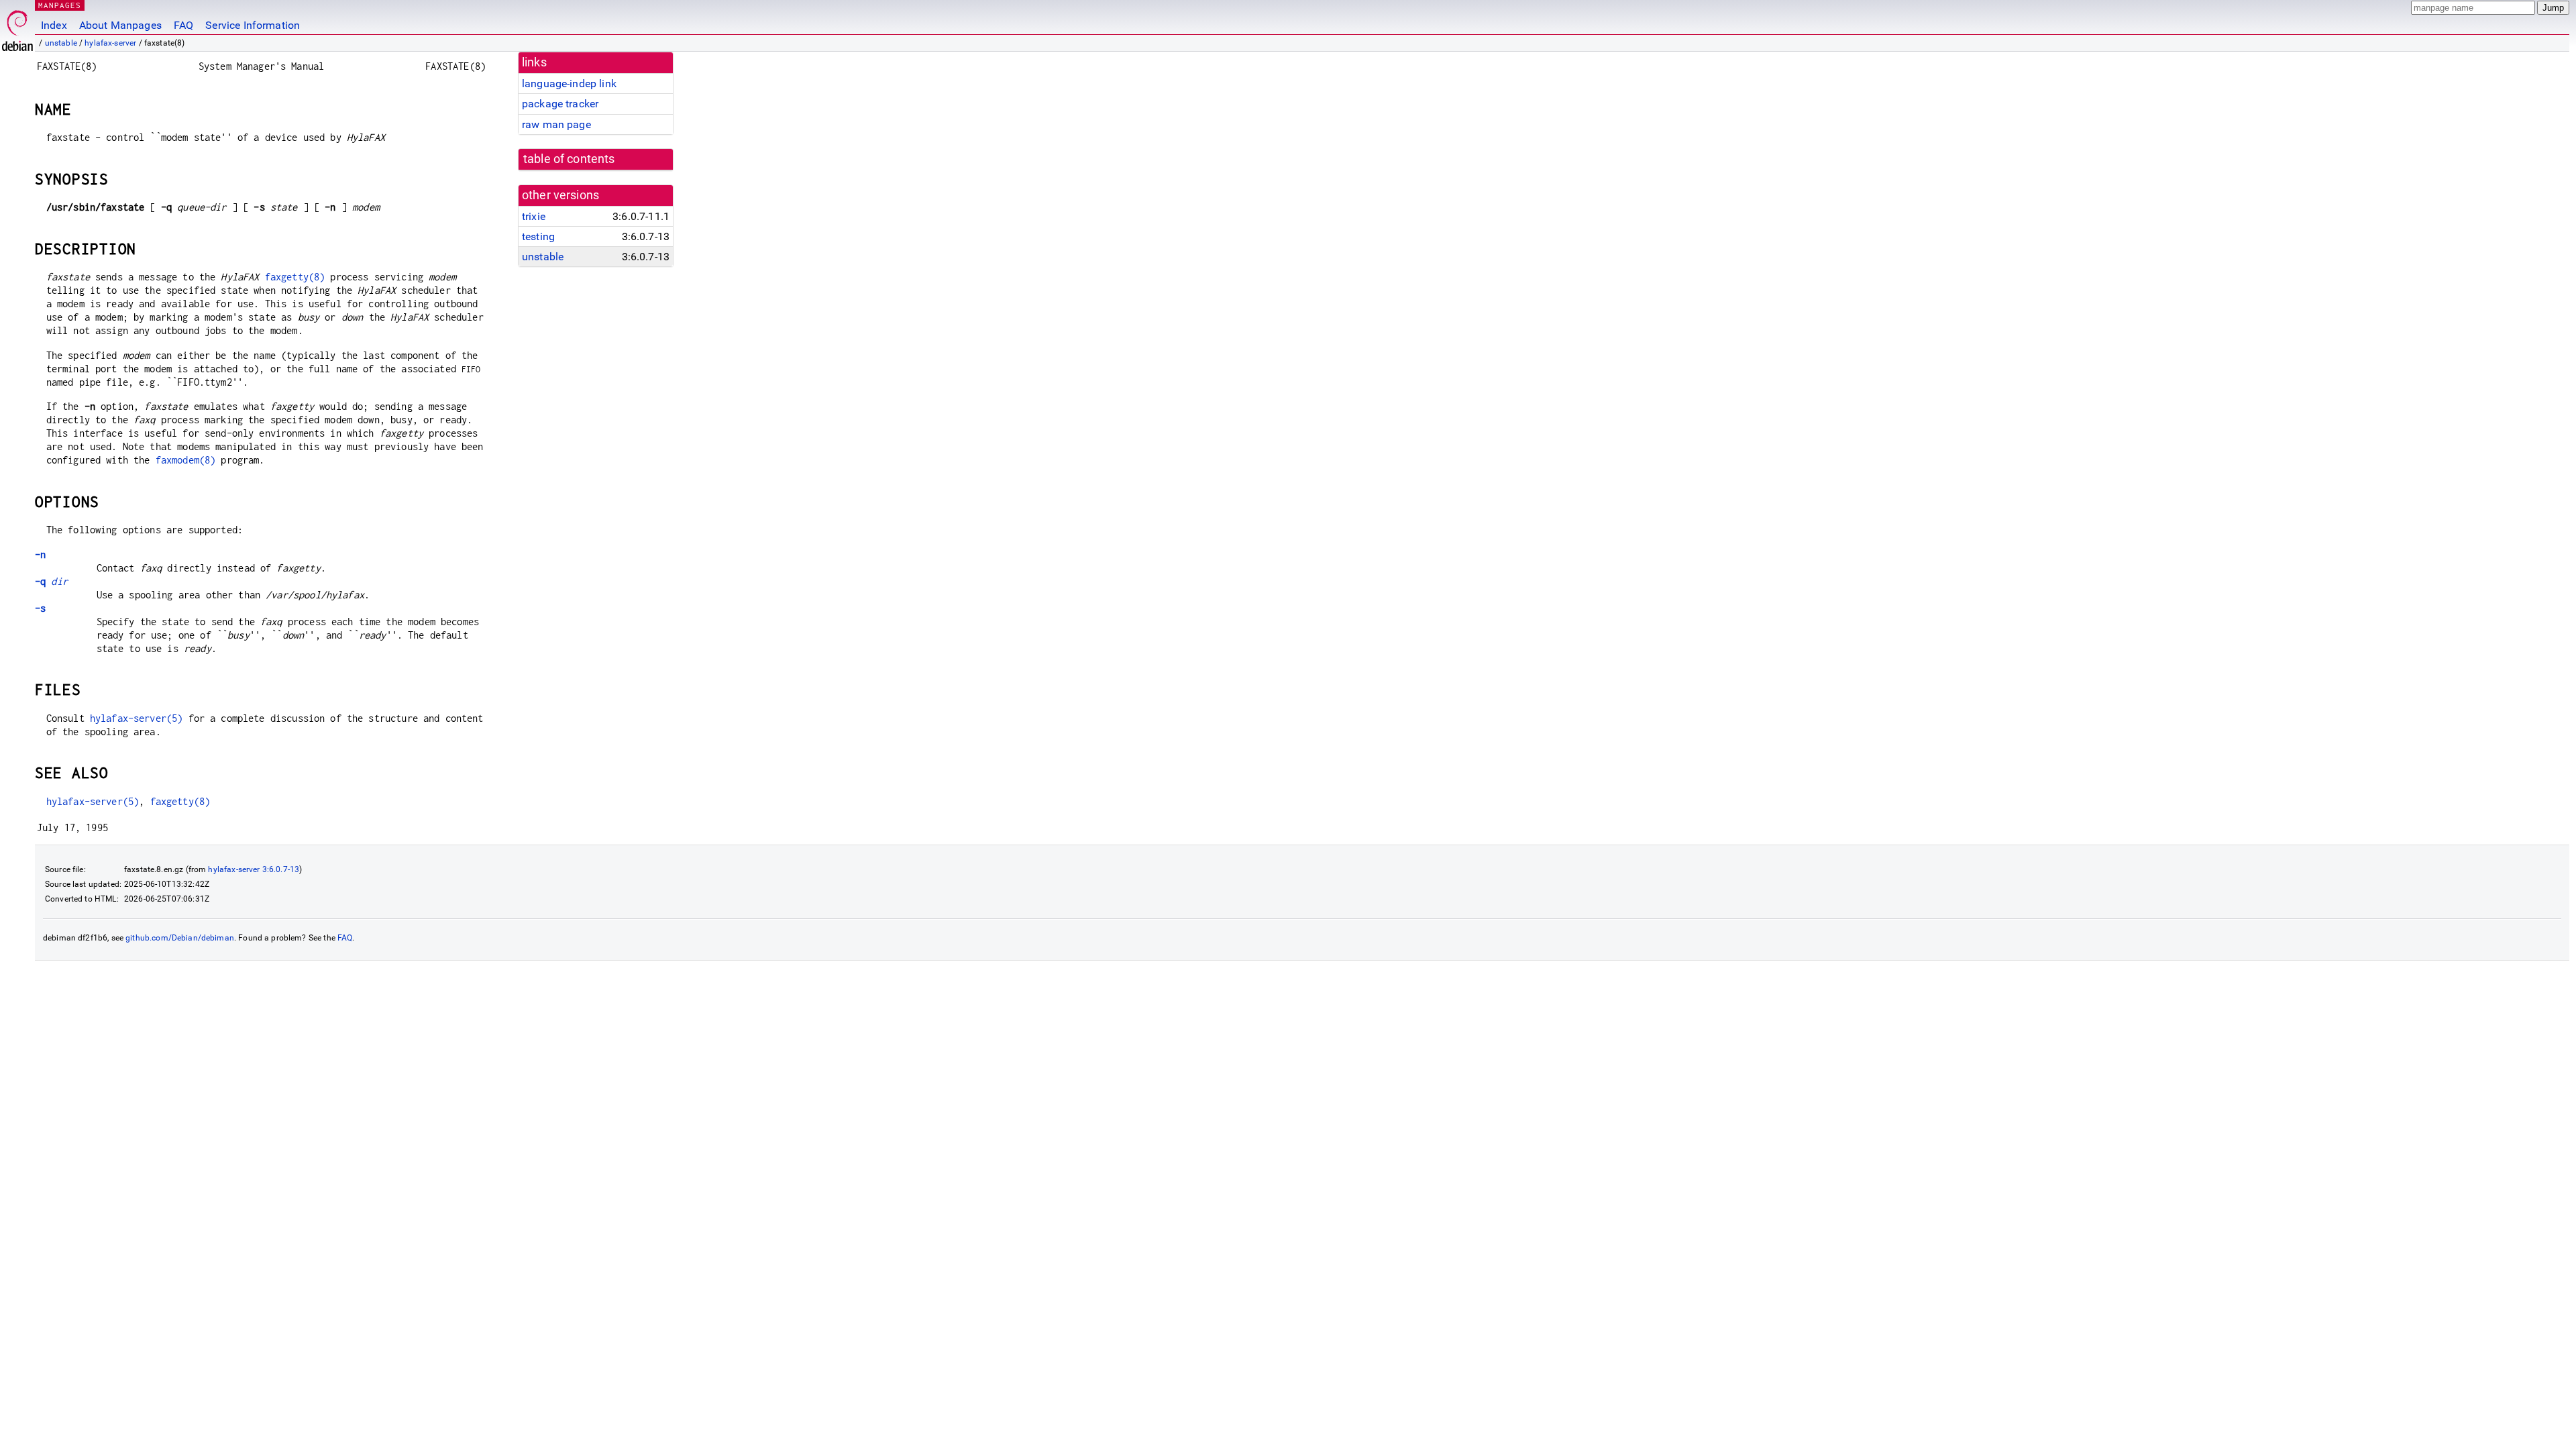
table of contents (569, 159)
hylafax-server (110, 43)
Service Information (253, 25)
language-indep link (569, 84)
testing (538, 236)
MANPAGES (60, 5)
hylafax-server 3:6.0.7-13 (254, 869)
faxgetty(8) (295, 277)
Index (54, 25)
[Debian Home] (17, 27)
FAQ (183, 25)
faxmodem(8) (186, 460)
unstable (61, 43)
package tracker (560, 104)
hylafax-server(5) (137, 718)
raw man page (556, 124)
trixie (534, 216)
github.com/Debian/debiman (180, 938)
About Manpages (120, 25)
